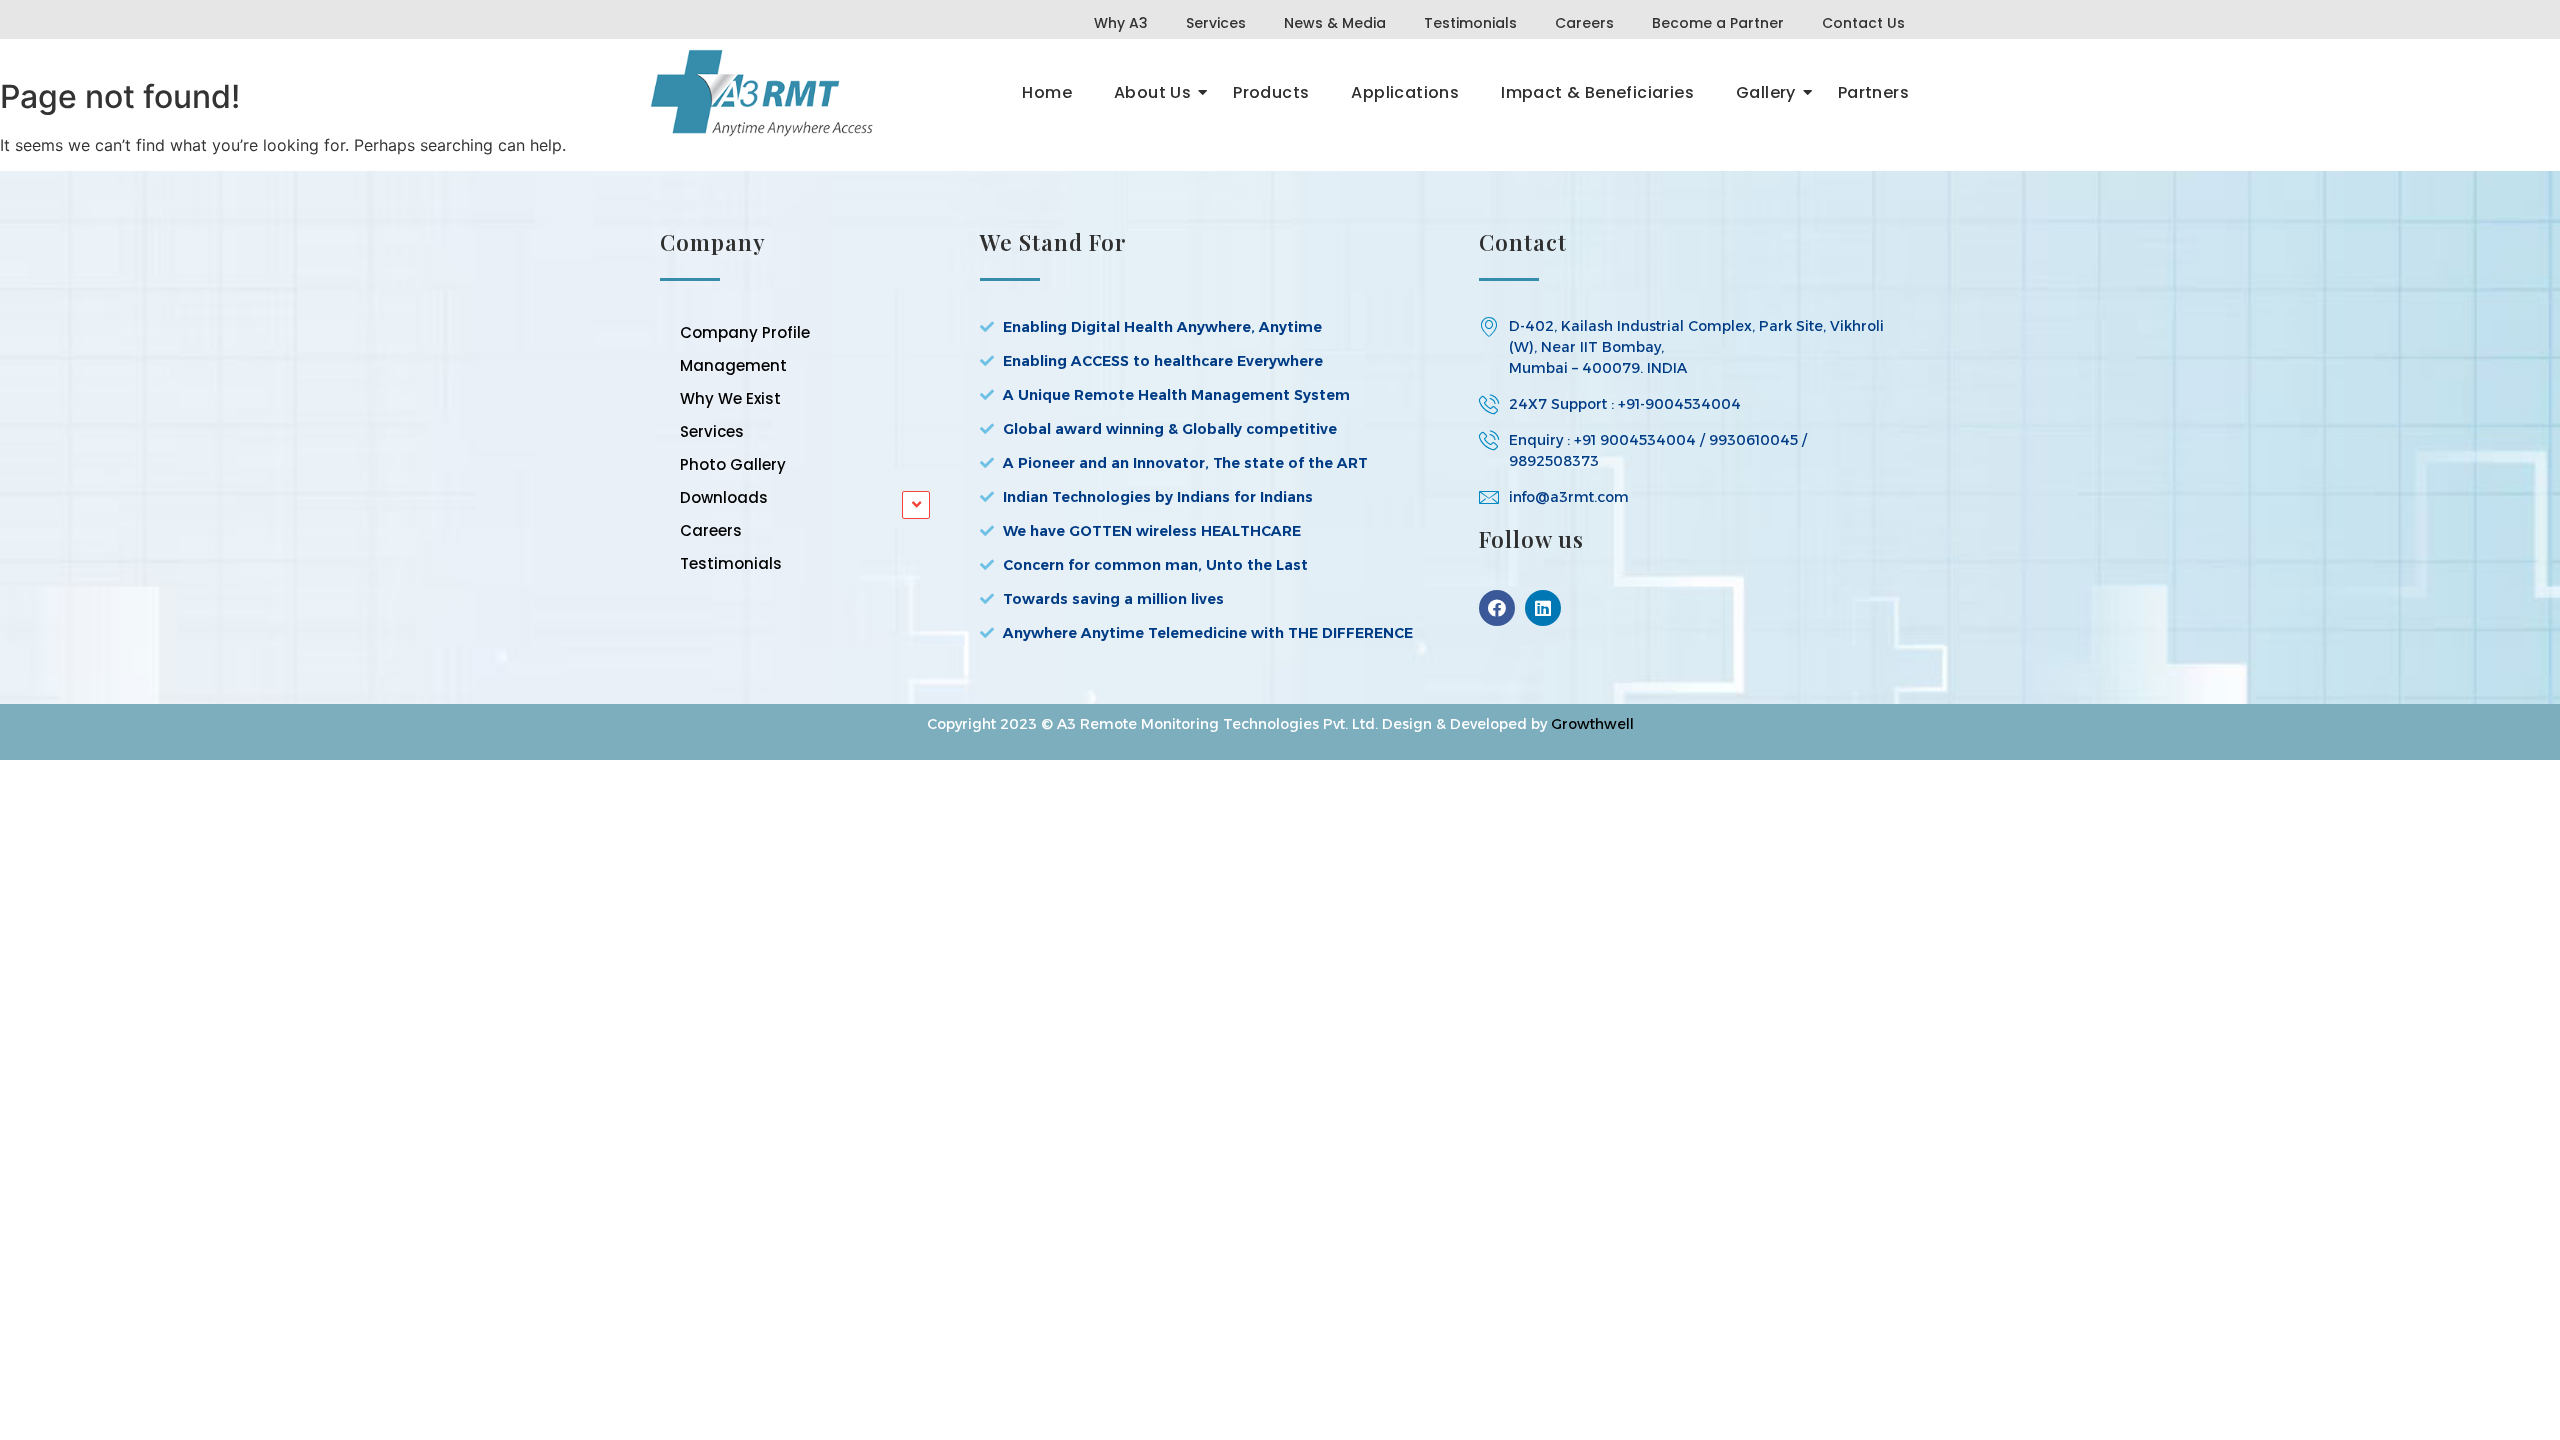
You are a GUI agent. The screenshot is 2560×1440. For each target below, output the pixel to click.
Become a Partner (1718, 23)
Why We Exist (730, 398)
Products (1271, 92)
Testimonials (1470, 23)
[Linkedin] (1543, 608)
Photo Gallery (733, 464)
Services (1216, 23)
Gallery (1766, 92)
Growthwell (1592, 724)
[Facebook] (1497, 608)
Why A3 (1121, 23)
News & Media (1335, 23)
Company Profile (745, 332)
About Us (1152, 92)
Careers (1584, 23)
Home (1047, 92)
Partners (1873, 92)
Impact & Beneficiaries (1597, 92)
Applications (1405, 92)
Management (733, 365)
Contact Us (1863, 23)
